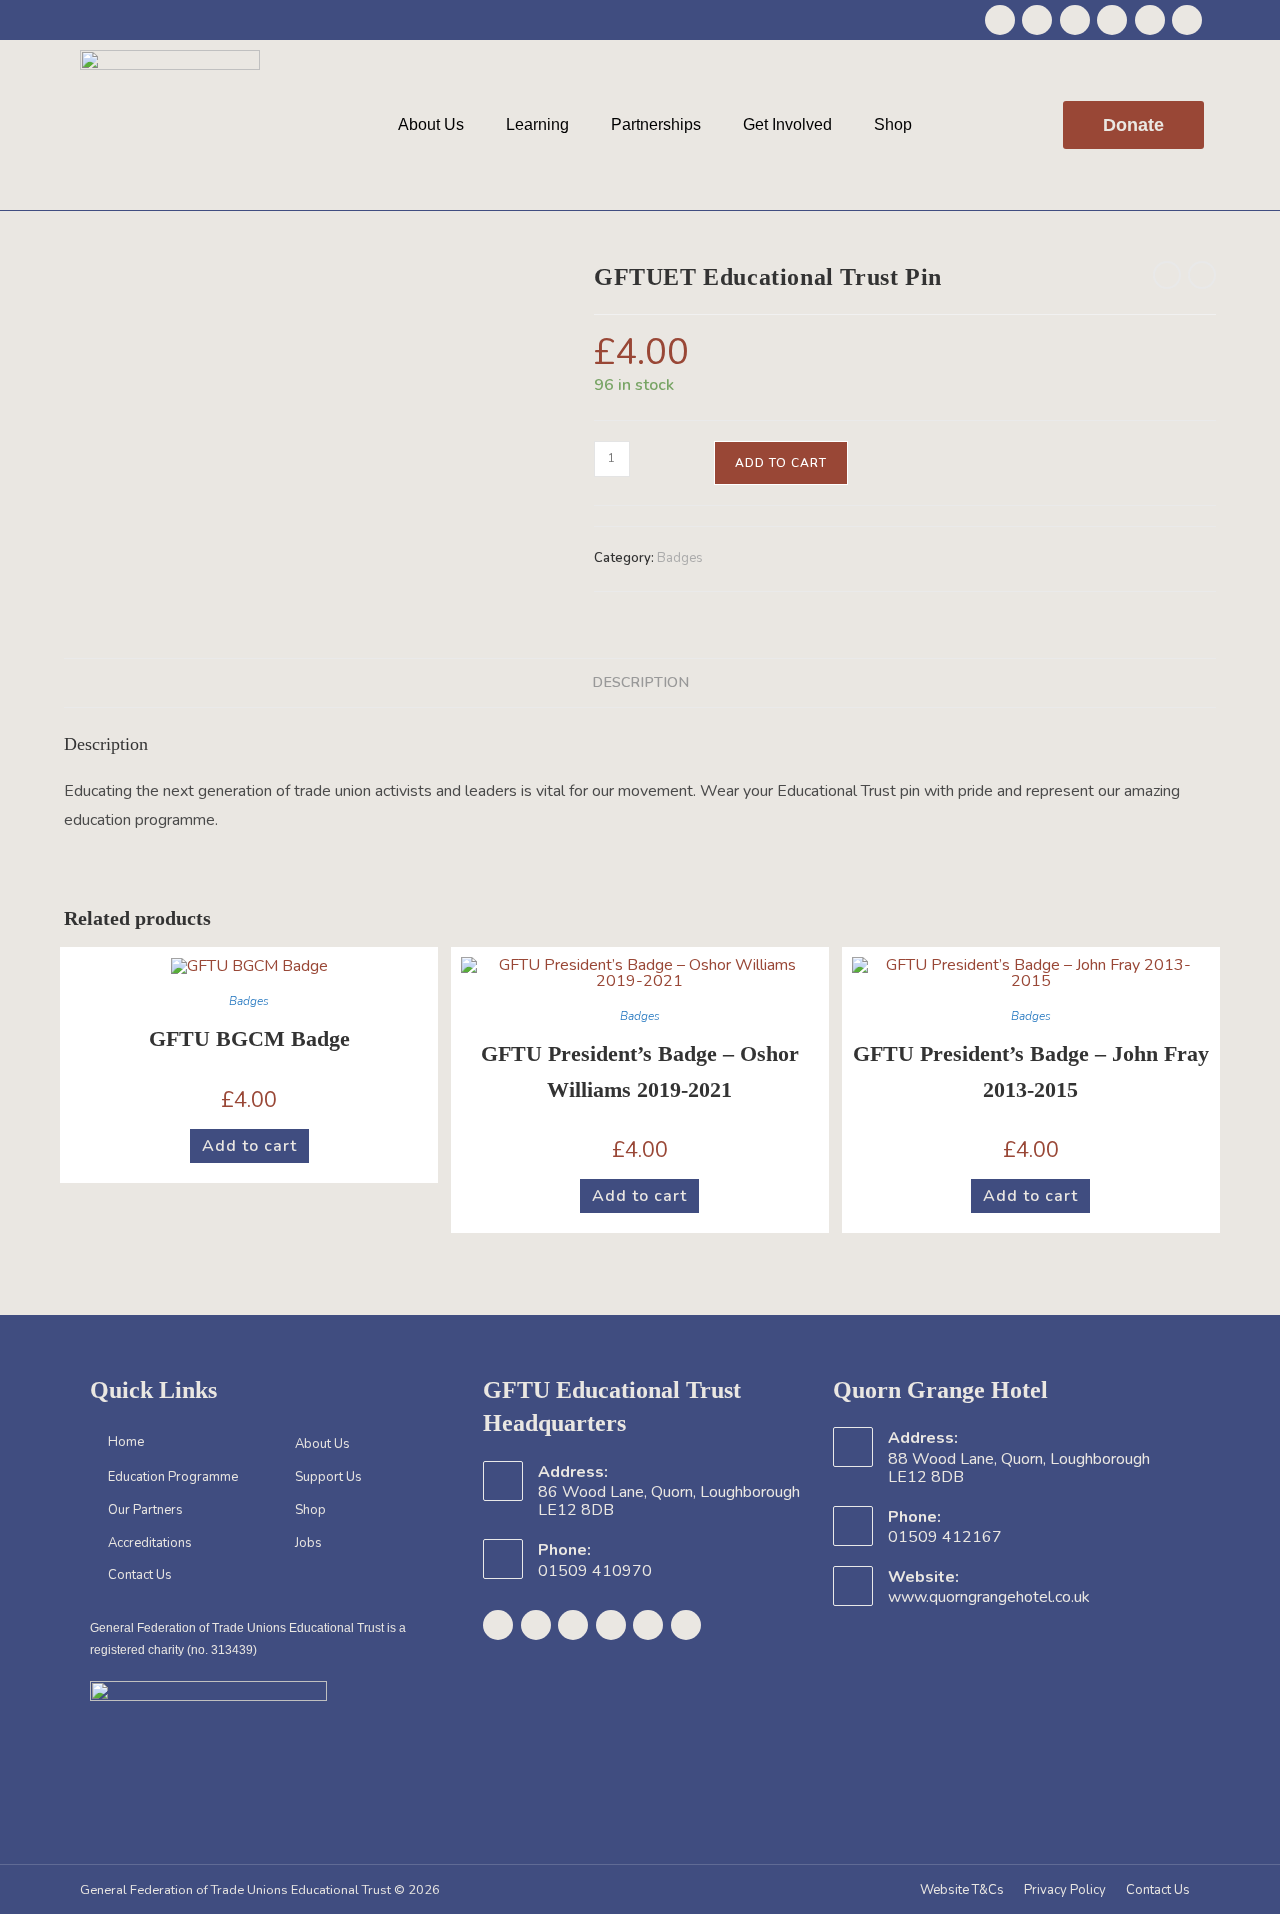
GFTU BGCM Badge (249, 1038)
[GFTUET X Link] (1037, 20)
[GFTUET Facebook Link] (1000, 20)
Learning (537, 124)
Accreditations (150, 1543)
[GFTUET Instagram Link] (1075, 20)
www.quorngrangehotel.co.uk (989, 1597)
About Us (431, 124)
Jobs (308, 1543)
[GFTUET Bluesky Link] (1150, 20)
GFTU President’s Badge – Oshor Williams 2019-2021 (640, 1071)
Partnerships (656, 124)
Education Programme (173, 1477)
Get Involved (787, 124)
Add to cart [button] (249, 1146)
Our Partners (145, 1510)
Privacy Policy (1065, 1890)
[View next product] (1202, 275)
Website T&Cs (962, 1890)
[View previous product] (1167, 275)
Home (126, 1442)
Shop (893, 124)
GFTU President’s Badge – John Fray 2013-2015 (1031, 1071)
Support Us (328, 1477)
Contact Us (140, 1575)
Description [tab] (640, 682)
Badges (680, 558)
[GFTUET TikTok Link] (1187, 20)
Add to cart (781, 463)
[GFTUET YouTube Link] (1112, 20)
